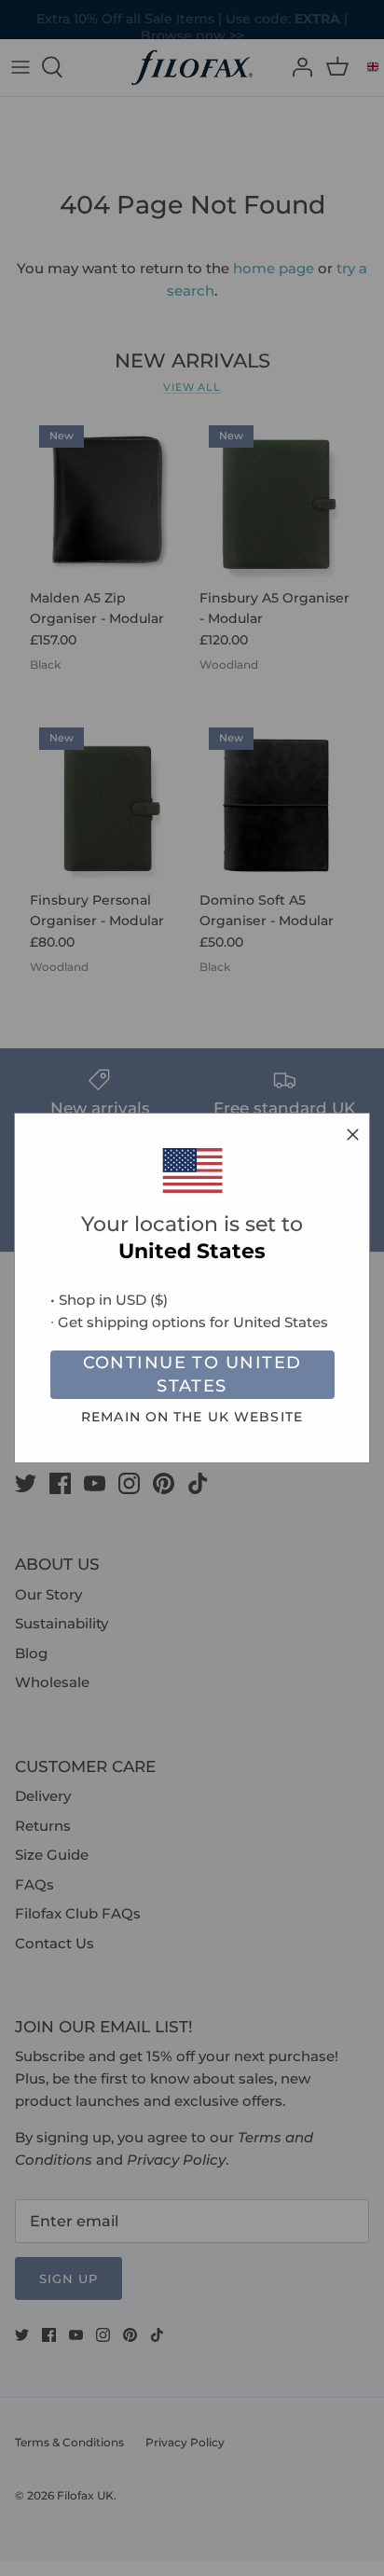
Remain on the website (192, 1417)
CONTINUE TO (192, 1374)
